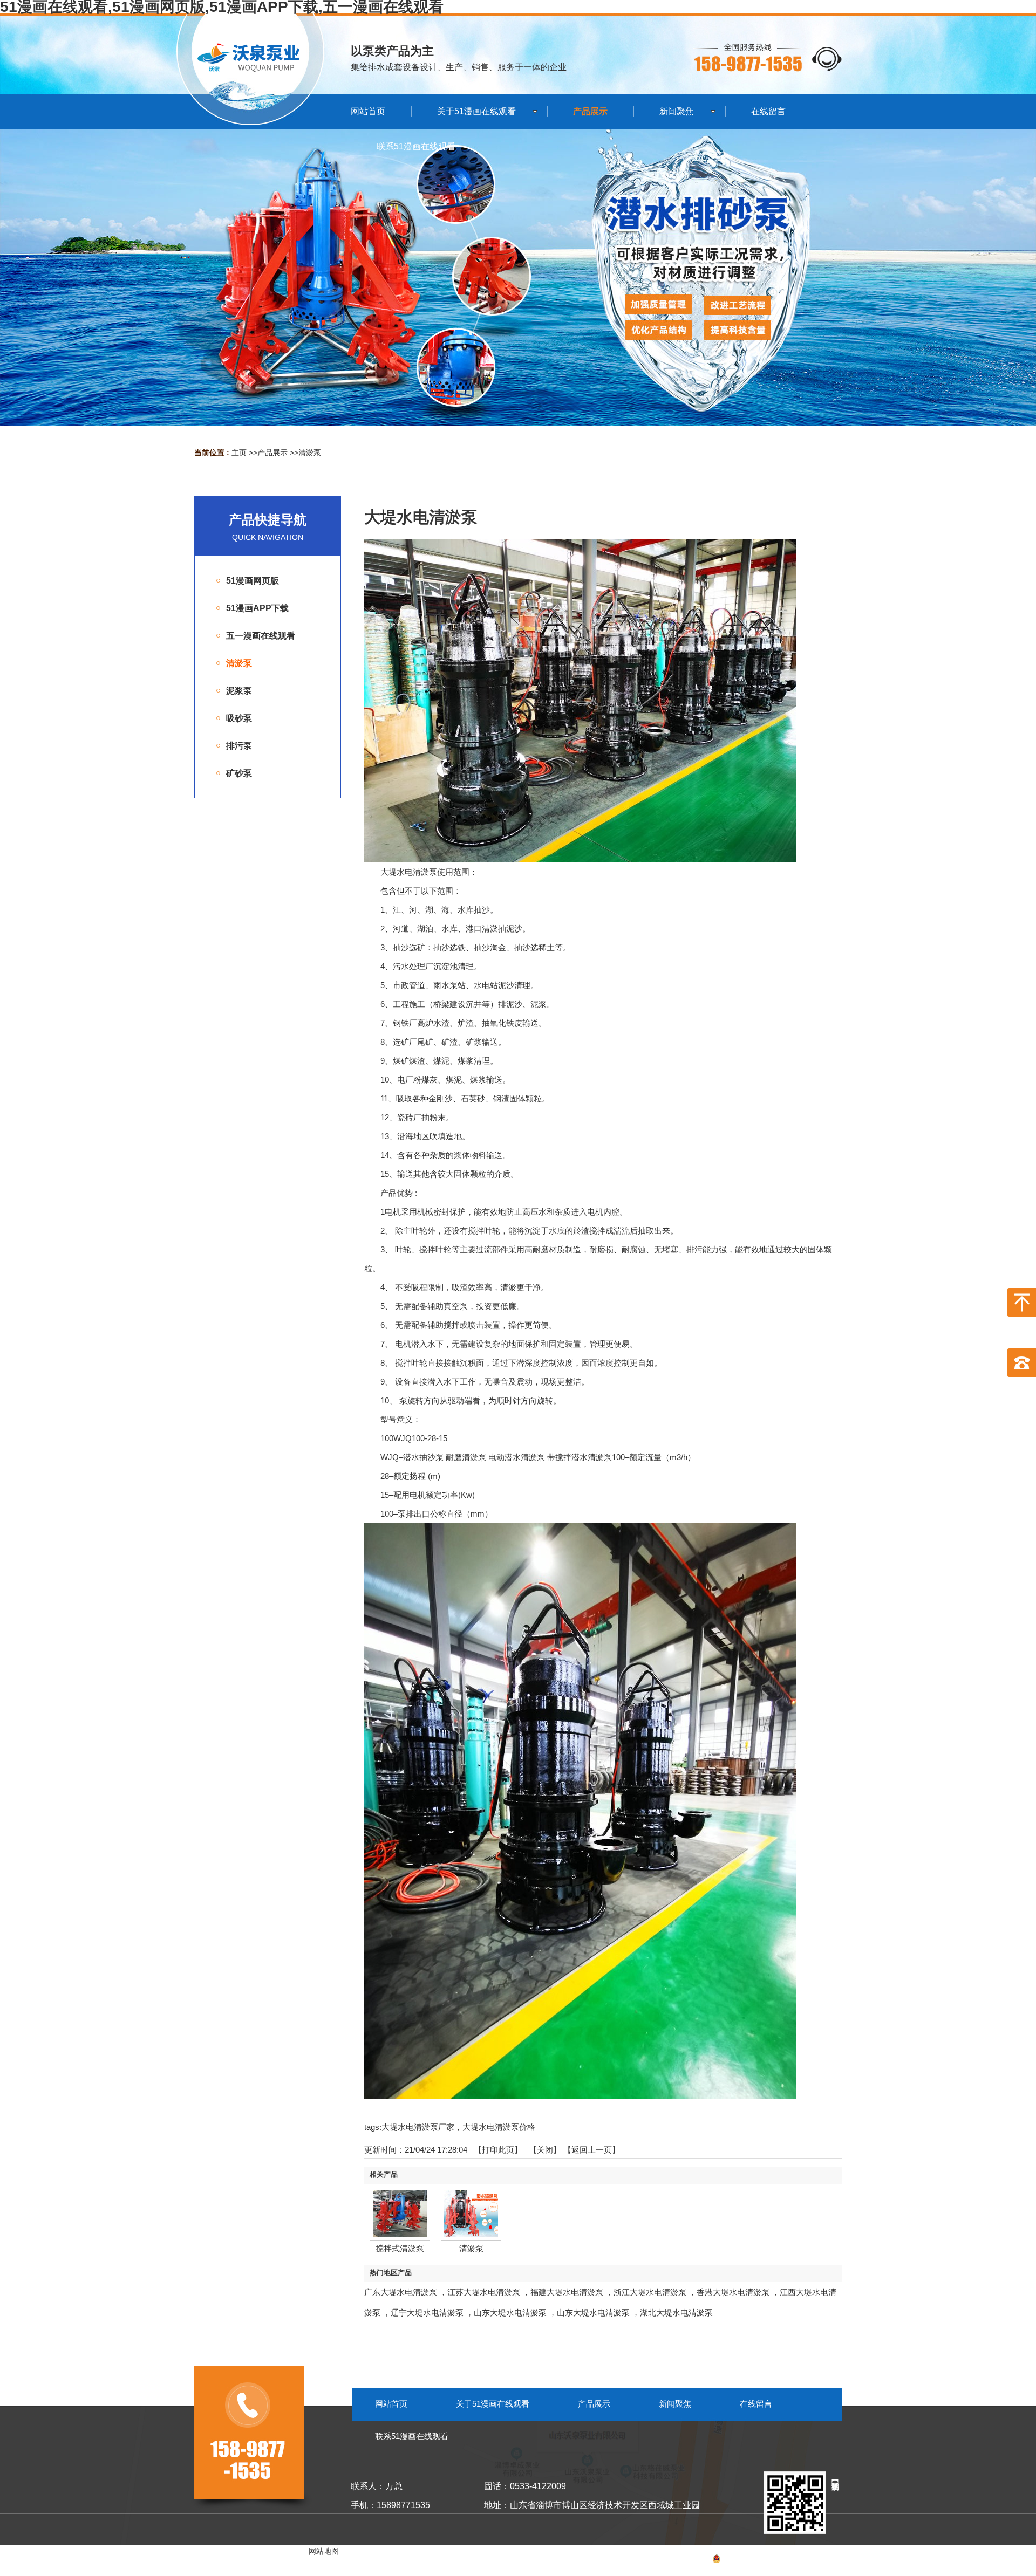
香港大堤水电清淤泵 (733, 2292)
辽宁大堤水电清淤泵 (427, 2313)
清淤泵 (310, 453)
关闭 (545, 2150)
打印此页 (498, 2150)
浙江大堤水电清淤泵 (650, 2292)
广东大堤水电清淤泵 (401, 2292)
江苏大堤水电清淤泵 (484, 2292)
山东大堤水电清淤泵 (510, 2313)
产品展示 (272, 453)
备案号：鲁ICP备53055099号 (736, 2560)
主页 (239, 453)
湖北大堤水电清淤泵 (676, 2313)
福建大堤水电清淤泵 (567, 2292)
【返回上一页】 (592, 2150)
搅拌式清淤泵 (400, 2248)
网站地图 (827, 2560)
